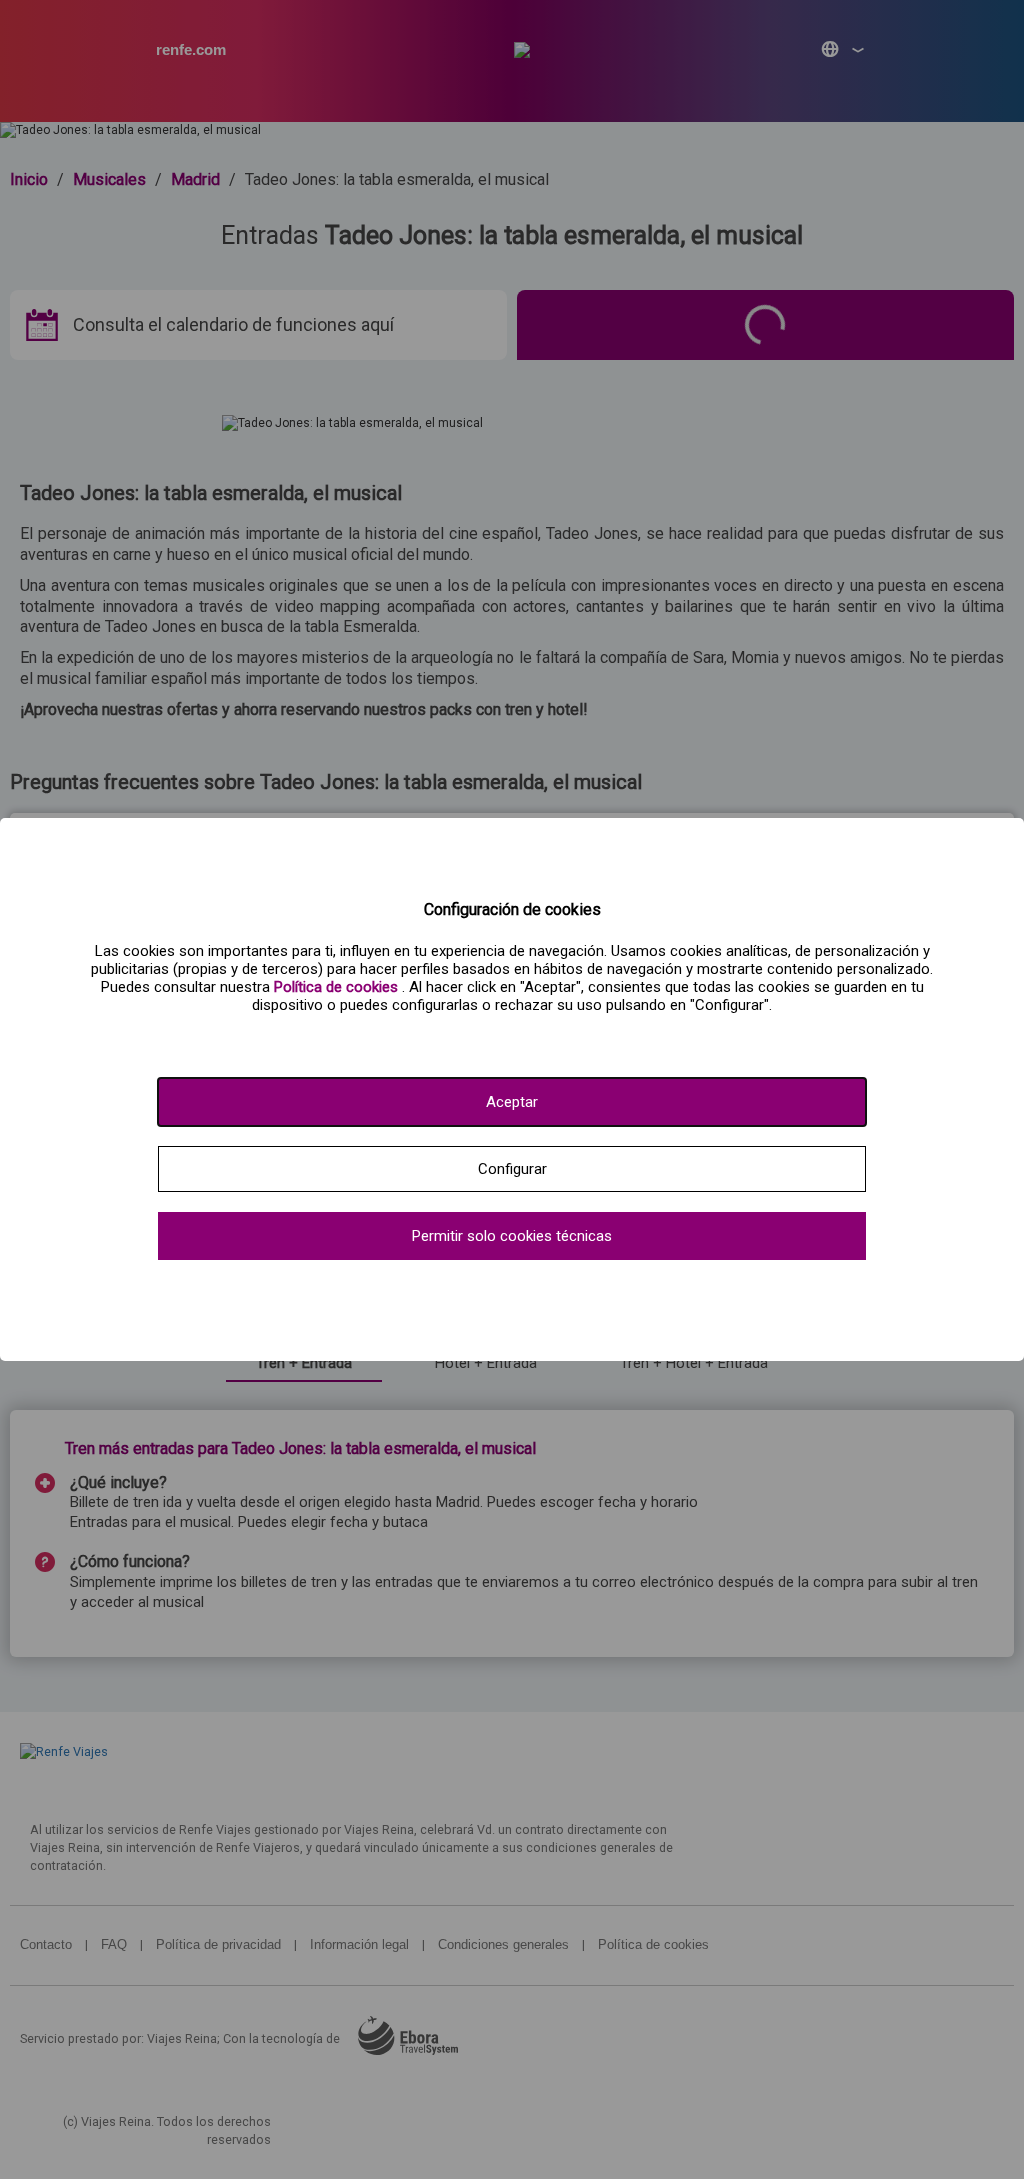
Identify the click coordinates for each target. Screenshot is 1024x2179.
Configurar (512, 1169)
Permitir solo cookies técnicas (512, 1236)
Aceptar (512, 1102)
